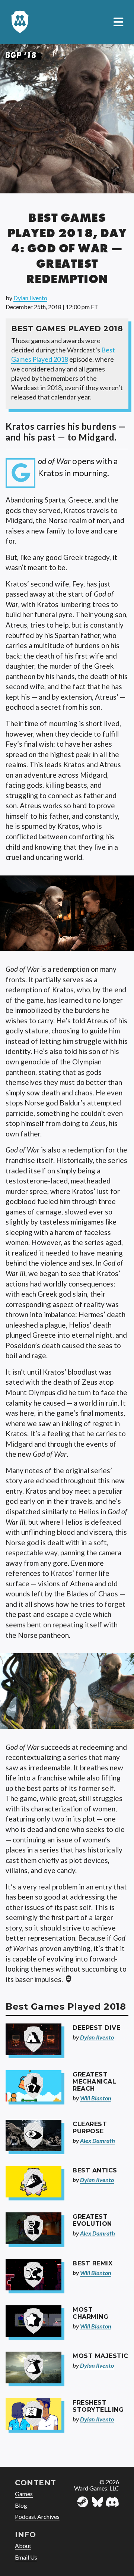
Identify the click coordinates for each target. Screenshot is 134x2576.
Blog (21, 2505)
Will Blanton (96, 2098)
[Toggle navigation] (118, 22)
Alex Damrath (98, 2141)
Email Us (26, 2557)
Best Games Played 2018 (63, 354)
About (23, 2546)
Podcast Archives (37, 2516)
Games (24, 2494)
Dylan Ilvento (30, 298)
